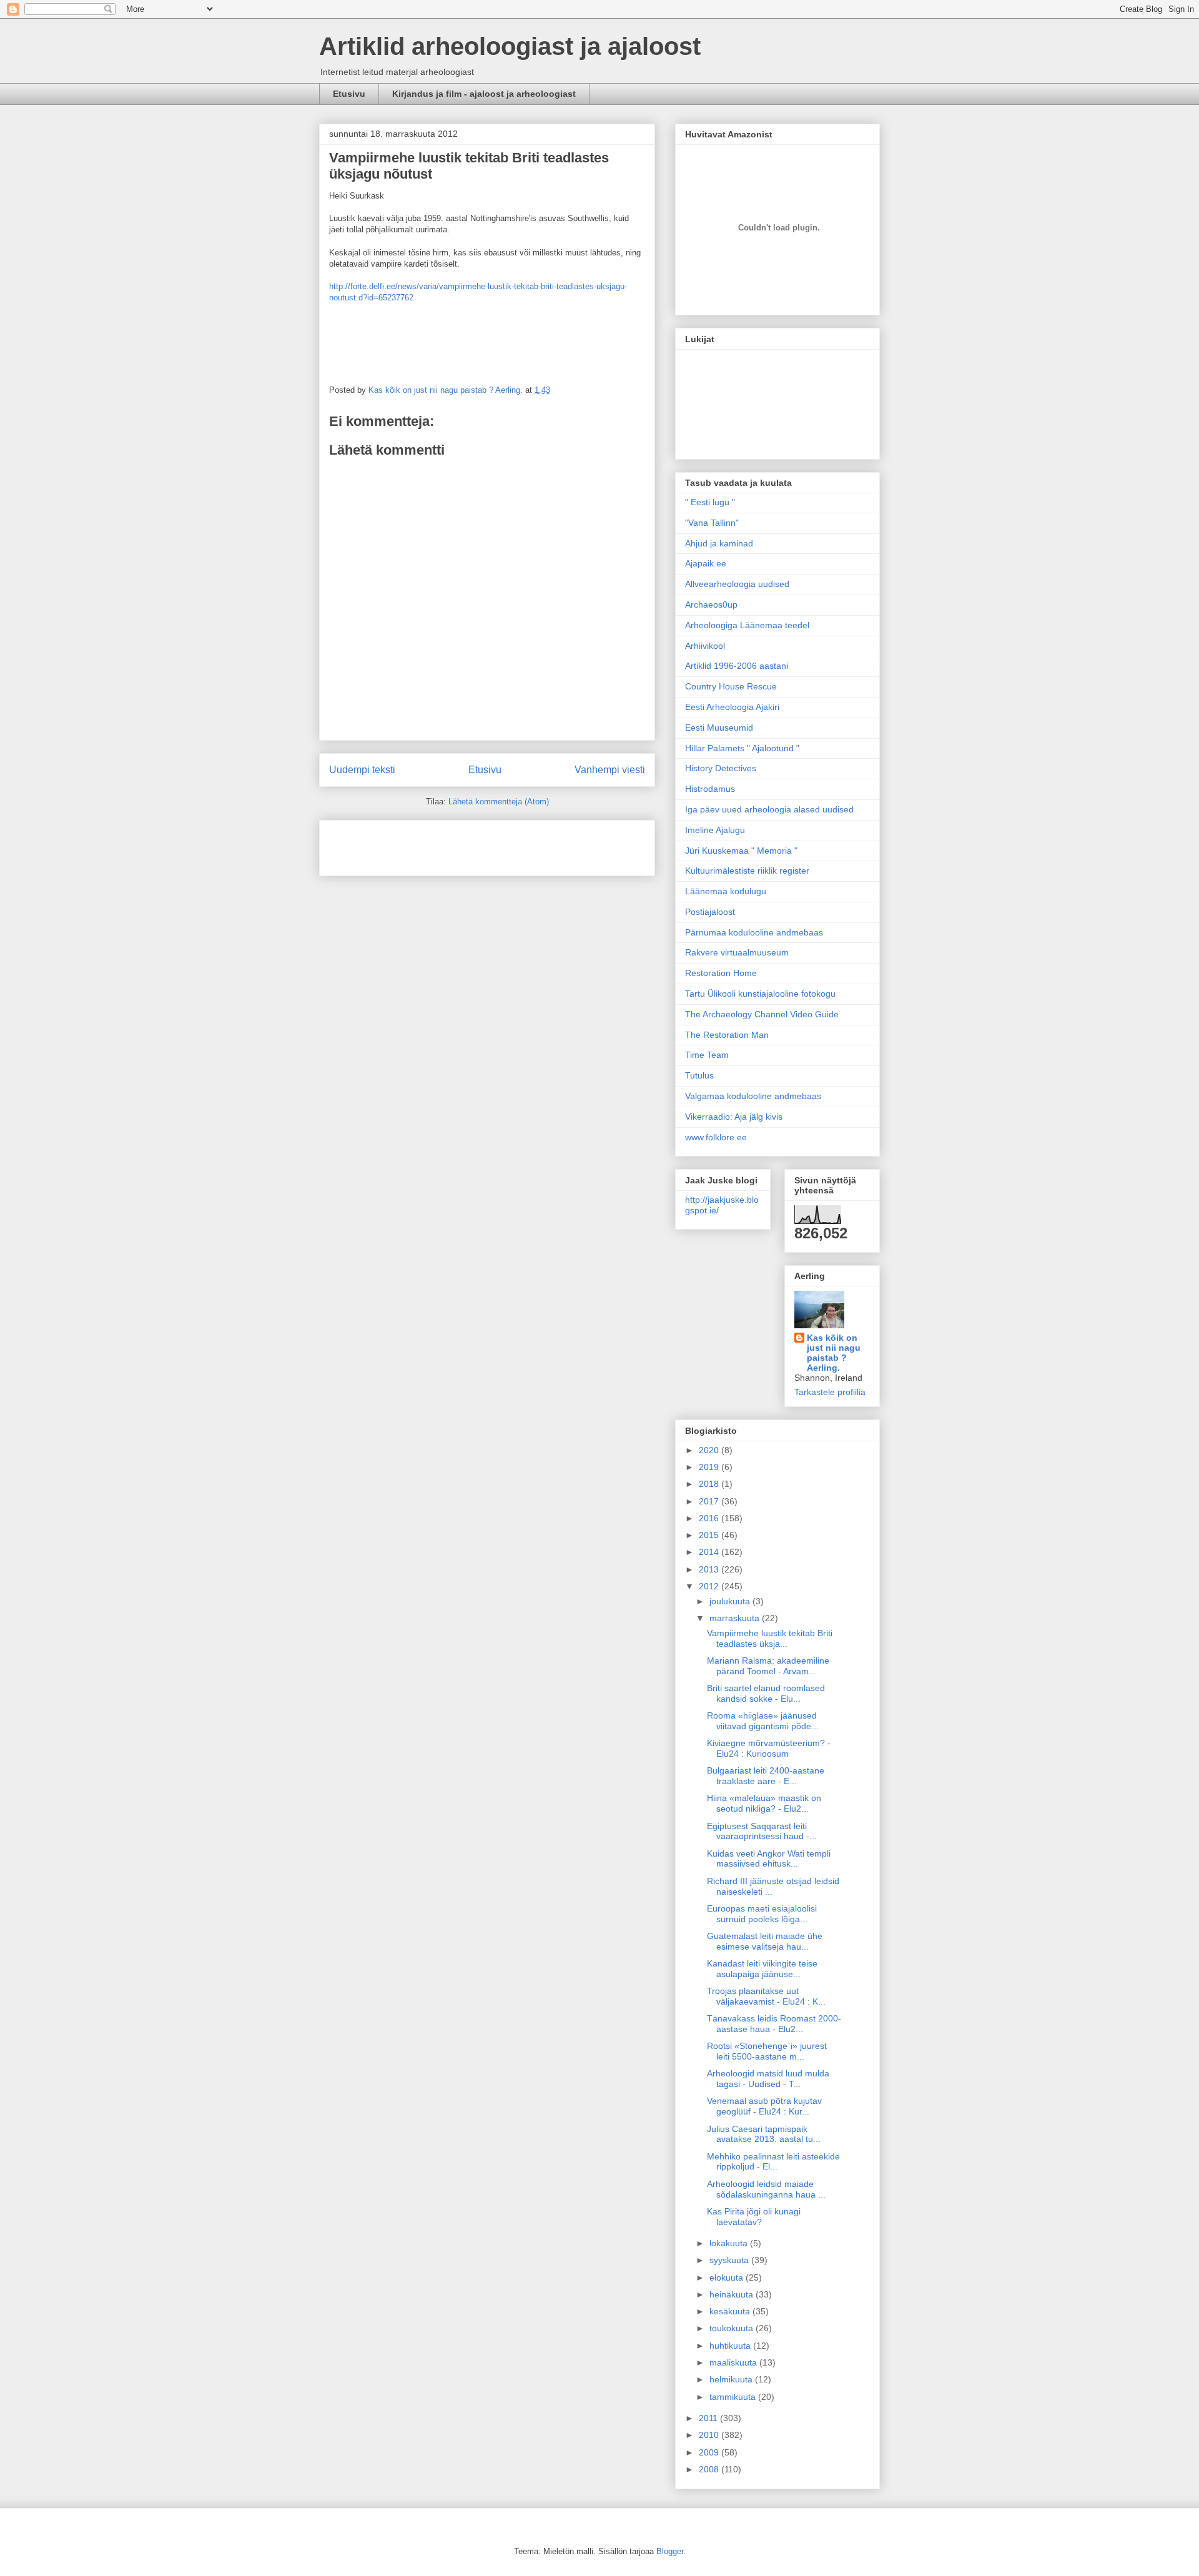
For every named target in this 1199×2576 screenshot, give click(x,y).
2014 (710, 1552)
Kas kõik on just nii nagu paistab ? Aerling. (447, 390)
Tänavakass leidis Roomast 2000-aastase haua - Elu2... (774, 2024)
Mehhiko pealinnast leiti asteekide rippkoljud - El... (773, 2162)
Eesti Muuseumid (719, 728)
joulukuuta (731, 1601)
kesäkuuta (731, 2311)
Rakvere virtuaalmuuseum (737, 952)
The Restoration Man (727, 1035)
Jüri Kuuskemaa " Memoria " (741, 851)
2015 (710, 1535)
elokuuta (728, 2277)
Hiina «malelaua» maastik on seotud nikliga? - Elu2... (764, 1803)
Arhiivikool (705, 646)
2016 (710, 1518)
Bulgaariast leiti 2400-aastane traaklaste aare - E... (766, 1776)
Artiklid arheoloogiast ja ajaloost (510, 46)
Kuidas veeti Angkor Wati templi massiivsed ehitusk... (769, 1859)
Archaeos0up (711, 605)
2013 (710, 1569)
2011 (709, 2418)
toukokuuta (733, 2328)
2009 (710, 2452)
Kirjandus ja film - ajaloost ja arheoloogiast (484, 94)
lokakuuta (730, 2243)
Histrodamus (710, 789)
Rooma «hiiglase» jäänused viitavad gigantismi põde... (763, 1721)
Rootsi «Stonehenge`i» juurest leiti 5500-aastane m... (767, 2051)
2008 (710, 2469)
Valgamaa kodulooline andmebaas (753, 1096)
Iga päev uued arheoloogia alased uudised (769, 809)
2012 (710, 1586)
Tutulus (699, 1075)
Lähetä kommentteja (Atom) (499, 802)
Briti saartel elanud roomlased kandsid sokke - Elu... (766, 1693)
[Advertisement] (402, 844)
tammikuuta (734, 2397)
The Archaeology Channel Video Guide (762, 1014)
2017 (710, 1501)
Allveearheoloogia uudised (737, 584)
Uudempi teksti (362, 770)
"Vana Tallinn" (712, 523)
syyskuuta (730, 2260)
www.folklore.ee (716, 1137)
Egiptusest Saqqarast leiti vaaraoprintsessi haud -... (762, 1831)
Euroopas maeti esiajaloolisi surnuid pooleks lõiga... (762, 1914)
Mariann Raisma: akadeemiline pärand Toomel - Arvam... (768, 1666)
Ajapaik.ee (706, 563)
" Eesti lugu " (710, 502)
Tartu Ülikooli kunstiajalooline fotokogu (760, 994)
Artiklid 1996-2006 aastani (737, 666)
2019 (710, 1467)
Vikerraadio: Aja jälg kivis (734, 1117)
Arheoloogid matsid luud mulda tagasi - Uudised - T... (768, 2079)
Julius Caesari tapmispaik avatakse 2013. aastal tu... (764, 2134)
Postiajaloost (710, 912)
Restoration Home (721, 973)
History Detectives (721, 768)
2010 (710, 2435)
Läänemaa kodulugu (726, 891)
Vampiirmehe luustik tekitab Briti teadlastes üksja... (770, 1638)
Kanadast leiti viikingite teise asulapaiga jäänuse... (762, 1969)
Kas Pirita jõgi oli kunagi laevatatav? (754, 2217)
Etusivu (349, 94)
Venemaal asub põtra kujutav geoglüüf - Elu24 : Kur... (764, 2106)
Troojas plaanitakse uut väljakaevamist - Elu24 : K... (766, 1996)
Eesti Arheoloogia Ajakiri (732, 707)
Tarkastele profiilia (830, 1392)
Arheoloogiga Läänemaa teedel (747, 625)
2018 (710, 1484)
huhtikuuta (731, 2346)
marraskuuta (736, 1618)
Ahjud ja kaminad (719, 543)
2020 (710, 1450)
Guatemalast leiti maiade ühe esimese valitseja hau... (765, 1941)
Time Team (707, 1055)
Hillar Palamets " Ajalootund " (742, 748)
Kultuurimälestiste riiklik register (747, 871)
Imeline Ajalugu (715, 830)
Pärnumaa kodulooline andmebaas (754, 932)
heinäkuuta (733, 2294)
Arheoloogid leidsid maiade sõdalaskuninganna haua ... (766, 2189)
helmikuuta (732, 2379)
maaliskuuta (734, 2362)
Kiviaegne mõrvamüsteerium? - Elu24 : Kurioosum (769, 1748)
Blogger (670, 2551)
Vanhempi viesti (610, 770)
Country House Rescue (731, 686)
